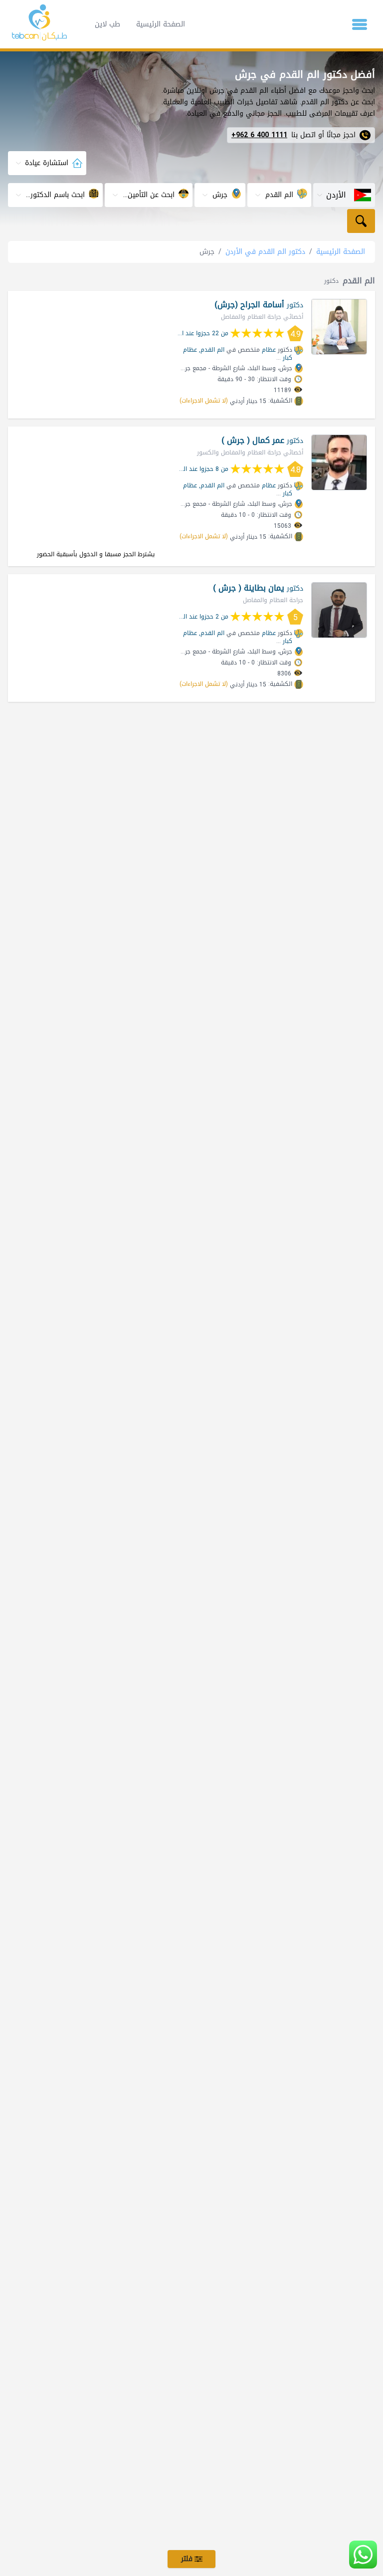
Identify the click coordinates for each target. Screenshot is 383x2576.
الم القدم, (212, 350)
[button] (360, 24)
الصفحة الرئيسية (161, 24)
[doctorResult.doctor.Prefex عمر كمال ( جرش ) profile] (339, 462)
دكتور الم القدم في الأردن (265, 252)
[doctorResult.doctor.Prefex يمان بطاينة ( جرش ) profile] (339, 610)
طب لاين (107, 24)
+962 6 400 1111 (259, 135)
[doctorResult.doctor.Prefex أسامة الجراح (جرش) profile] (339, 327)
